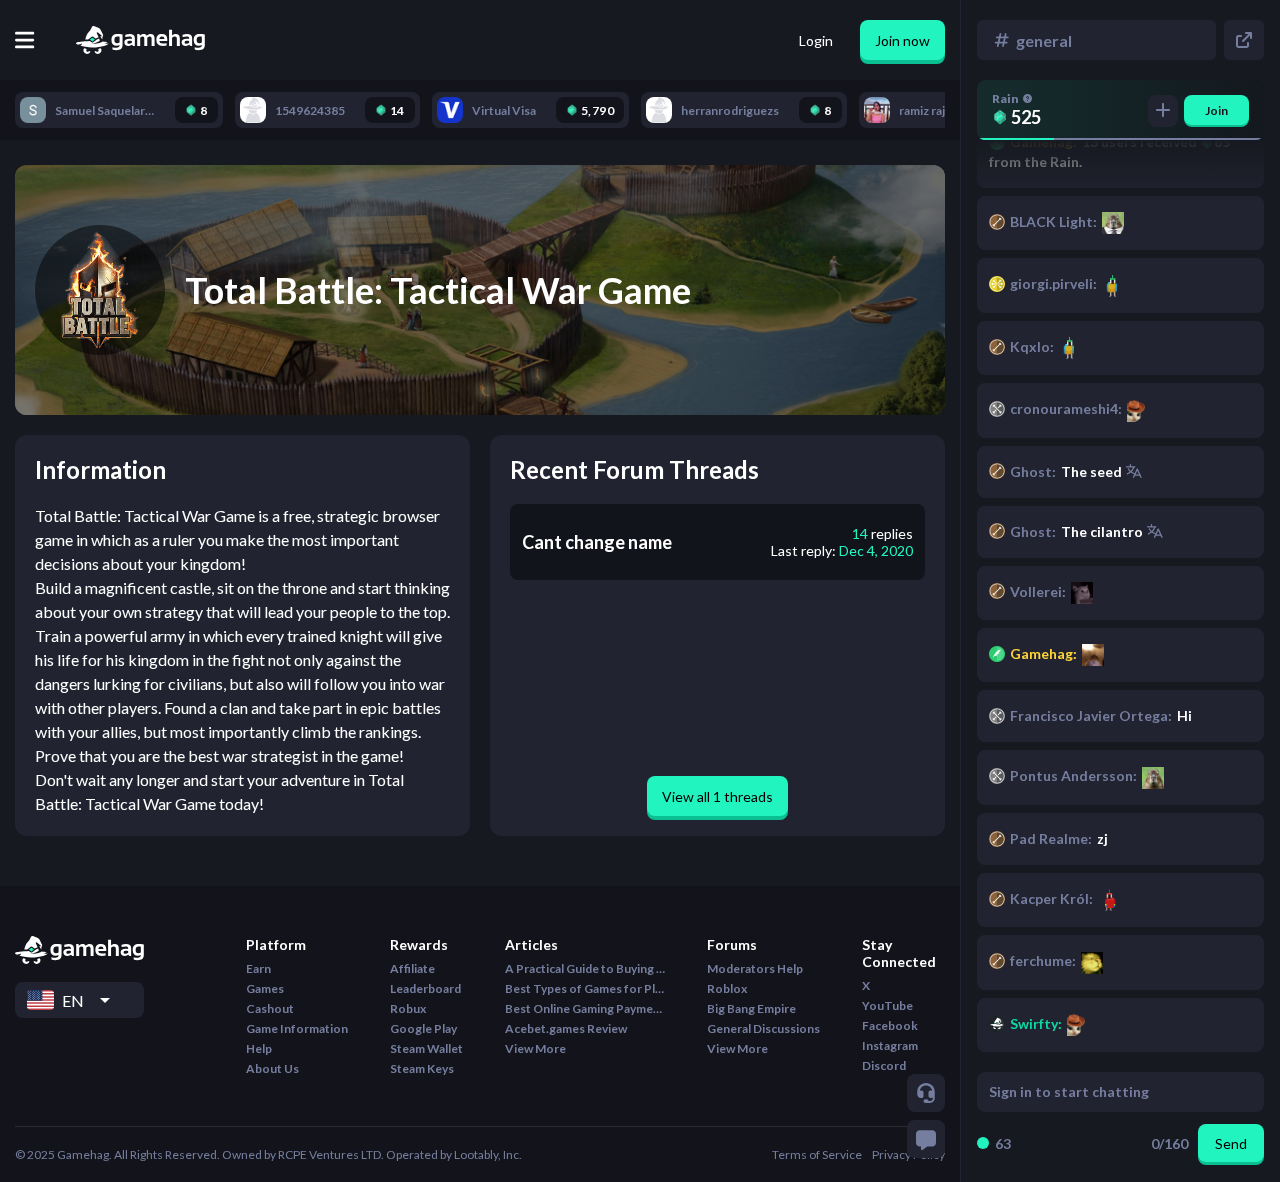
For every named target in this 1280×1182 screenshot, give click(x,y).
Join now (902, 40)
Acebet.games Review (566, 1028)
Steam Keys (422, 1068)
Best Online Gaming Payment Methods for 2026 (585, 1008)
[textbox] (1101, 1092)
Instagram (890, 1045)
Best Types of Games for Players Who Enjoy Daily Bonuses (585, 988)
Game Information (297, 1028)
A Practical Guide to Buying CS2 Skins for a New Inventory (585, 968)
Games (265, 988)
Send (1231, 1143)
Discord (884, 1065)
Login (816, 40)
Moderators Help (755, 968)
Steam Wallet (426, 1048)
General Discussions (763, 1028)
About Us (272, 1068)
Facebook (890, 1025)
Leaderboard (425, 988)
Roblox (727, 988)
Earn (258, 968)
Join (1216, 110)
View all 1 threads (717, 796)
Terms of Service (817, 1154)
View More (535, 1048)
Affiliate (412, 968)
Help (259, 1048)
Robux (408, 1008)
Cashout (270, 1008)
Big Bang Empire (751, 1008)
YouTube (887, 1005)
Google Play (423, 1028)
